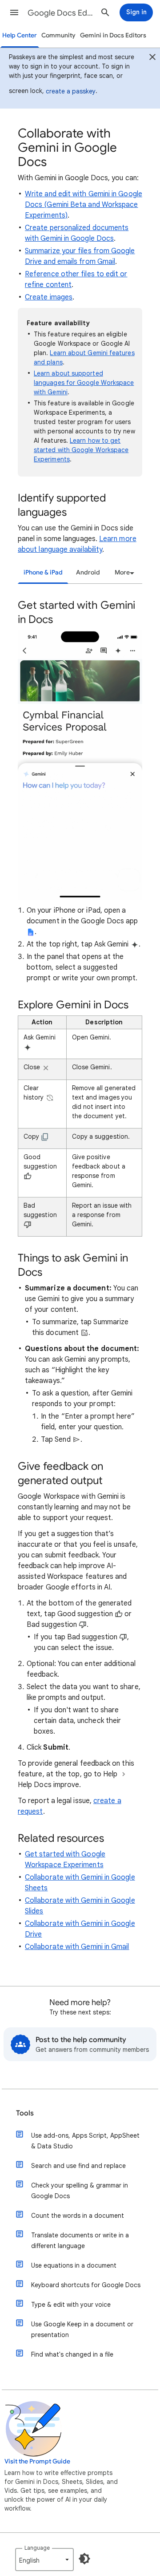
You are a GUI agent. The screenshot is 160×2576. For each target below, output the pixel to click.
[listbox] (123, 573)
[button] (14, 12)
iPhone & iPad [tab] (43, 572)
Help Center (20, 35)
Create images (49, 297)
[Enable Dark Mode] (84, 2559)
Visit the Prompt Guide (37, 2461)
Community (58, 35)
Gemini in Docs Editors (113, 35)
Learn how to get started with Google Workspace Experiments (81, 450)
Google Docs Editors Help (60, 13)
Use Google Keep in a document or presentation (82, 2329)
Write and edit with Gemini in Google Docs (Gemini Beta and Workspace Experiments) (84, 205)
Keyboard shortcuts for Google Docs (86, 2285)
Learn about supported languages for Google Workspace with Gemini (84, 383)
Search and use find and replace (78, 2166)
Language (37, 2548)
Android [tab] (88, 572)
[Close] (152, 58)
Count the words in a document (78, 2216)
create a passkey (71, 91)
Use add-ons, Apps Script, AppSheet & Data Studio (85, 2141)
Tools (25, 2113)
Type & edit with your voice (71, 2305)
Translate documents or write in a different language (80, 2240)
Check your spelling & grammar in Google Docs (80, 2191)
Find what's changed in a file (72, 2354)
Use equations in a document (74, 2265)
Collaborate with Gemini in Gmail (77, 1947)
